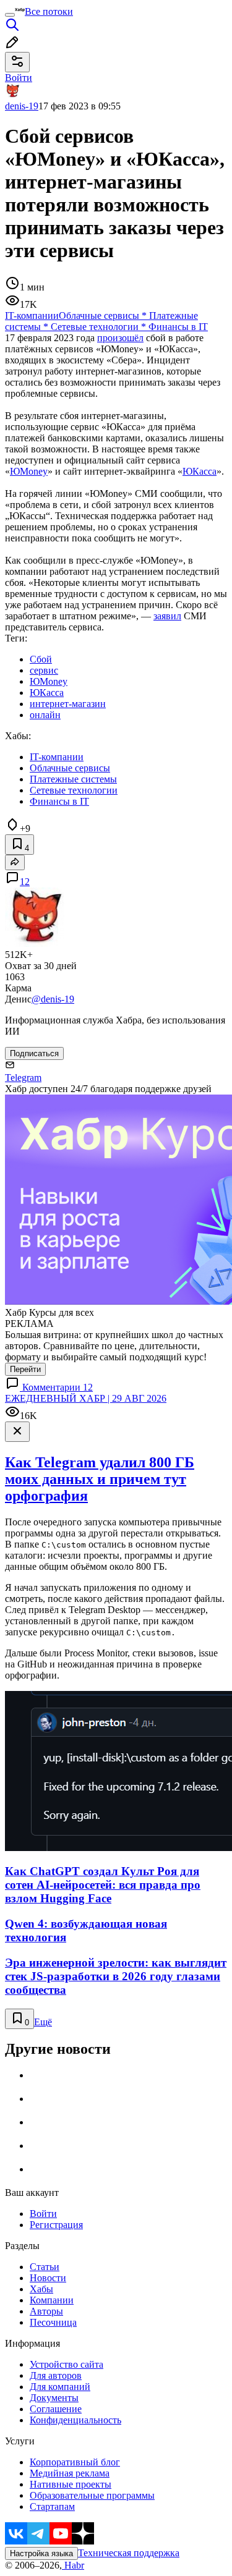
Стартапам (52, 2506)
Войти (43, 2214)
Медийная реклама (70, 2473)
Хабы (41, 2289)
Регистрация (56, 2225)
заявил (167, 616)
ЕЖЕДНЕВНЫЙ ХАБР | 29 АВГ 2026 (86, 1398)
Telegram (23, 1078)
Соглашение (56, 2409)
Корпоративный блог (75, 2462)
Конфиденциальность (75, 2420)
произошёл (120, 338)
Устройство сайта (67, 2364)
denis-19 (22, 106)
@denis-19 (53, 999)
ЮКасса (200, 471)
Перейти (25, 1369)
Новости (48, 2278)
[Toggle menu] (10, 15)
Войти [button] (19, 78)
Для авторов (56, 2375)
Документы (54, 2398)
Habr (73, 2565)
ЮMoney (29, 471)
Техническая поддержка (129, 2553)
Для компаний (60, 2387)
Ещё (43, 2022)
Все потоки (49, 11)
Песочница (53, 2322)
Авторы (46, 2311)
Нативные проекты (71, 2484)
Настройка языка (41, 2553)
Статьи (45, 2267)
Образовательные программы (92, 2495)
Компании (52, 2300)
